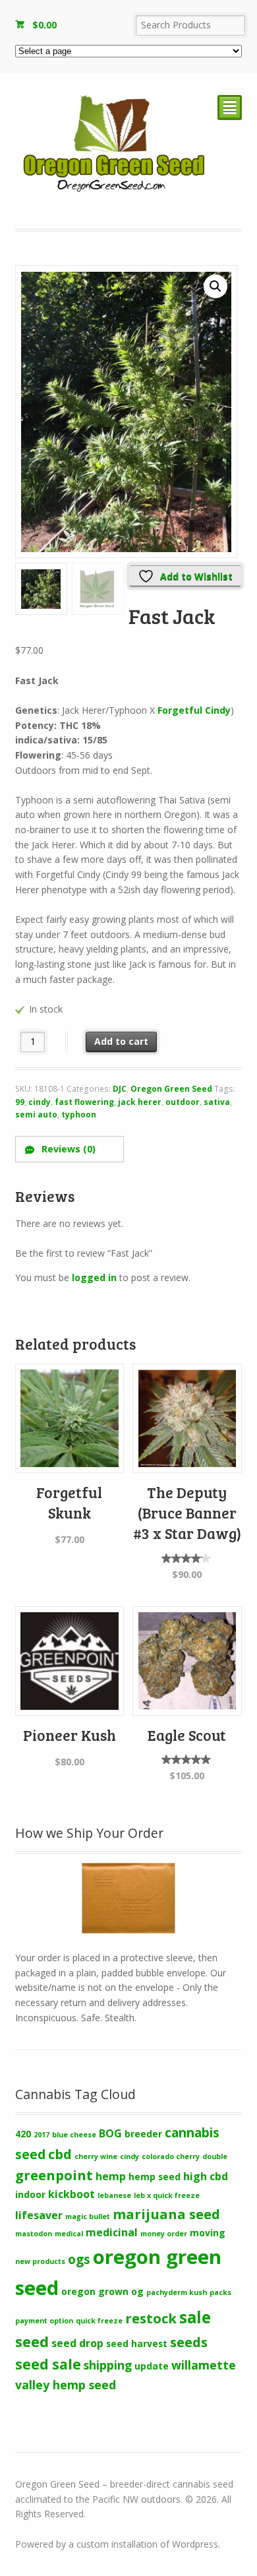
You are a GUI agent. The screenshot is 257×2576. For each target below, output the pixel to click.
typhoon (79, 1115)
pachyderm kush (177, 2292)
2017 (42, 2135)
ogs (79, 2259)
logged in (94, 1277)
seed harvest (137, 2343)
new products (40, 2261)
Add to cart (121, 1041)
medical (69, 2234)
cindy (40, 1102)
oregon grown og (102, 2291)
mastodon (34, 2234)
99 (20, 1102)
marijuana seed (166, 2214)
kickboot (71, 2194)
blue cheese (74, 2135)
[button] (215, 286)
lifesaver (39, 2215)
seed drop (77, 2343)
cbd (60, 2154)
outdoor (183, 1102)
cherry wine (96, 2156)
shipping (108, 2365)
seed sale (48, 2364)
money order (164, 2234)
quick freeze (99, 2321)
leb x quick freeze (167, 2195)
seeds (189, 2342)
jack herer (140, 1102)
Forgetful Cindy (194, 710)
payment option (44, 2321)
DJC (120, 1089)
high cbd (206, 2176)
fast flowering (84, 1102)
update (152, 2366)
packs (220, 2292)
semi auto (36, 1115)
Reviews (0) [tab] (67, 1149)
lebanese (114, 2195)
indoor (30, 2194)
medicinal (112, 2232)
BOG (110, 2133)
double (215, 2156)
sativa (217, 1102)
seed (32, 2341)
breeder (143, 2134)
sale (195, 2317)
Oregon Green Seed (171, 1089)
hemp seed (155, 2177)
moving (208, 2233)
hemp (111, 2176)
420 (23, 2134)
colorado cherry (171, 2156)
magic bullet (88, 2216)
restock (151, 2318)
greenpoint (54, 2175)
